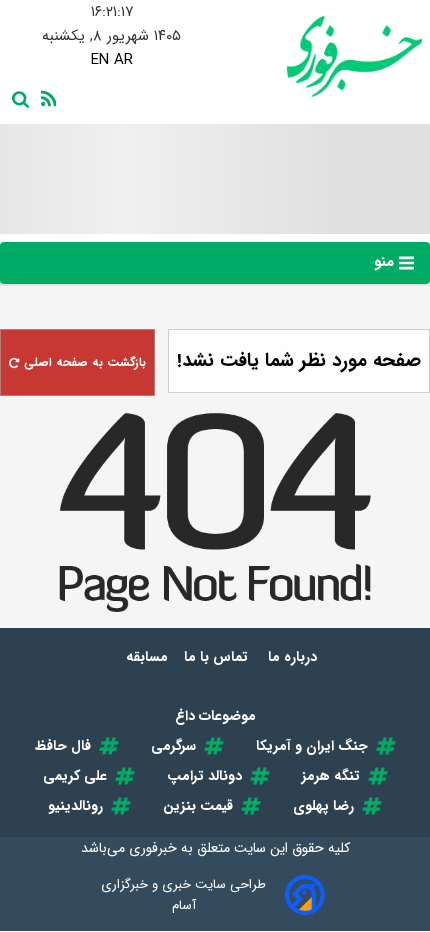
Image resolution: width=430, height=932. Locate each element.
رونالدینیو (75, 806)
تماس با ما (218, 657)
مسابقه (147, 657)
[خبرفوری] (318, 56)
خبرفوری (153, 848)
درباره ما (294, 657)
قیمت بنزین (198, 806)
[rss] (45, 97)
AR (123, 60)
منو (386, 262)
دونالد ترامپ (204, 776)
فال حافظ (63, 746)
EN (100, 60)
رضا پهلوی (323, 806)
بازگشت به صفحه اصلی (83, 362)
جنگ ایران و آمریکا (312, 746)
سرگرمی (173, 746)
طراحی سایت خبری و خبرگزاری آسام (183, 895)
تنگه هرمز (331, 776)
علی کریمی (75, 776)
